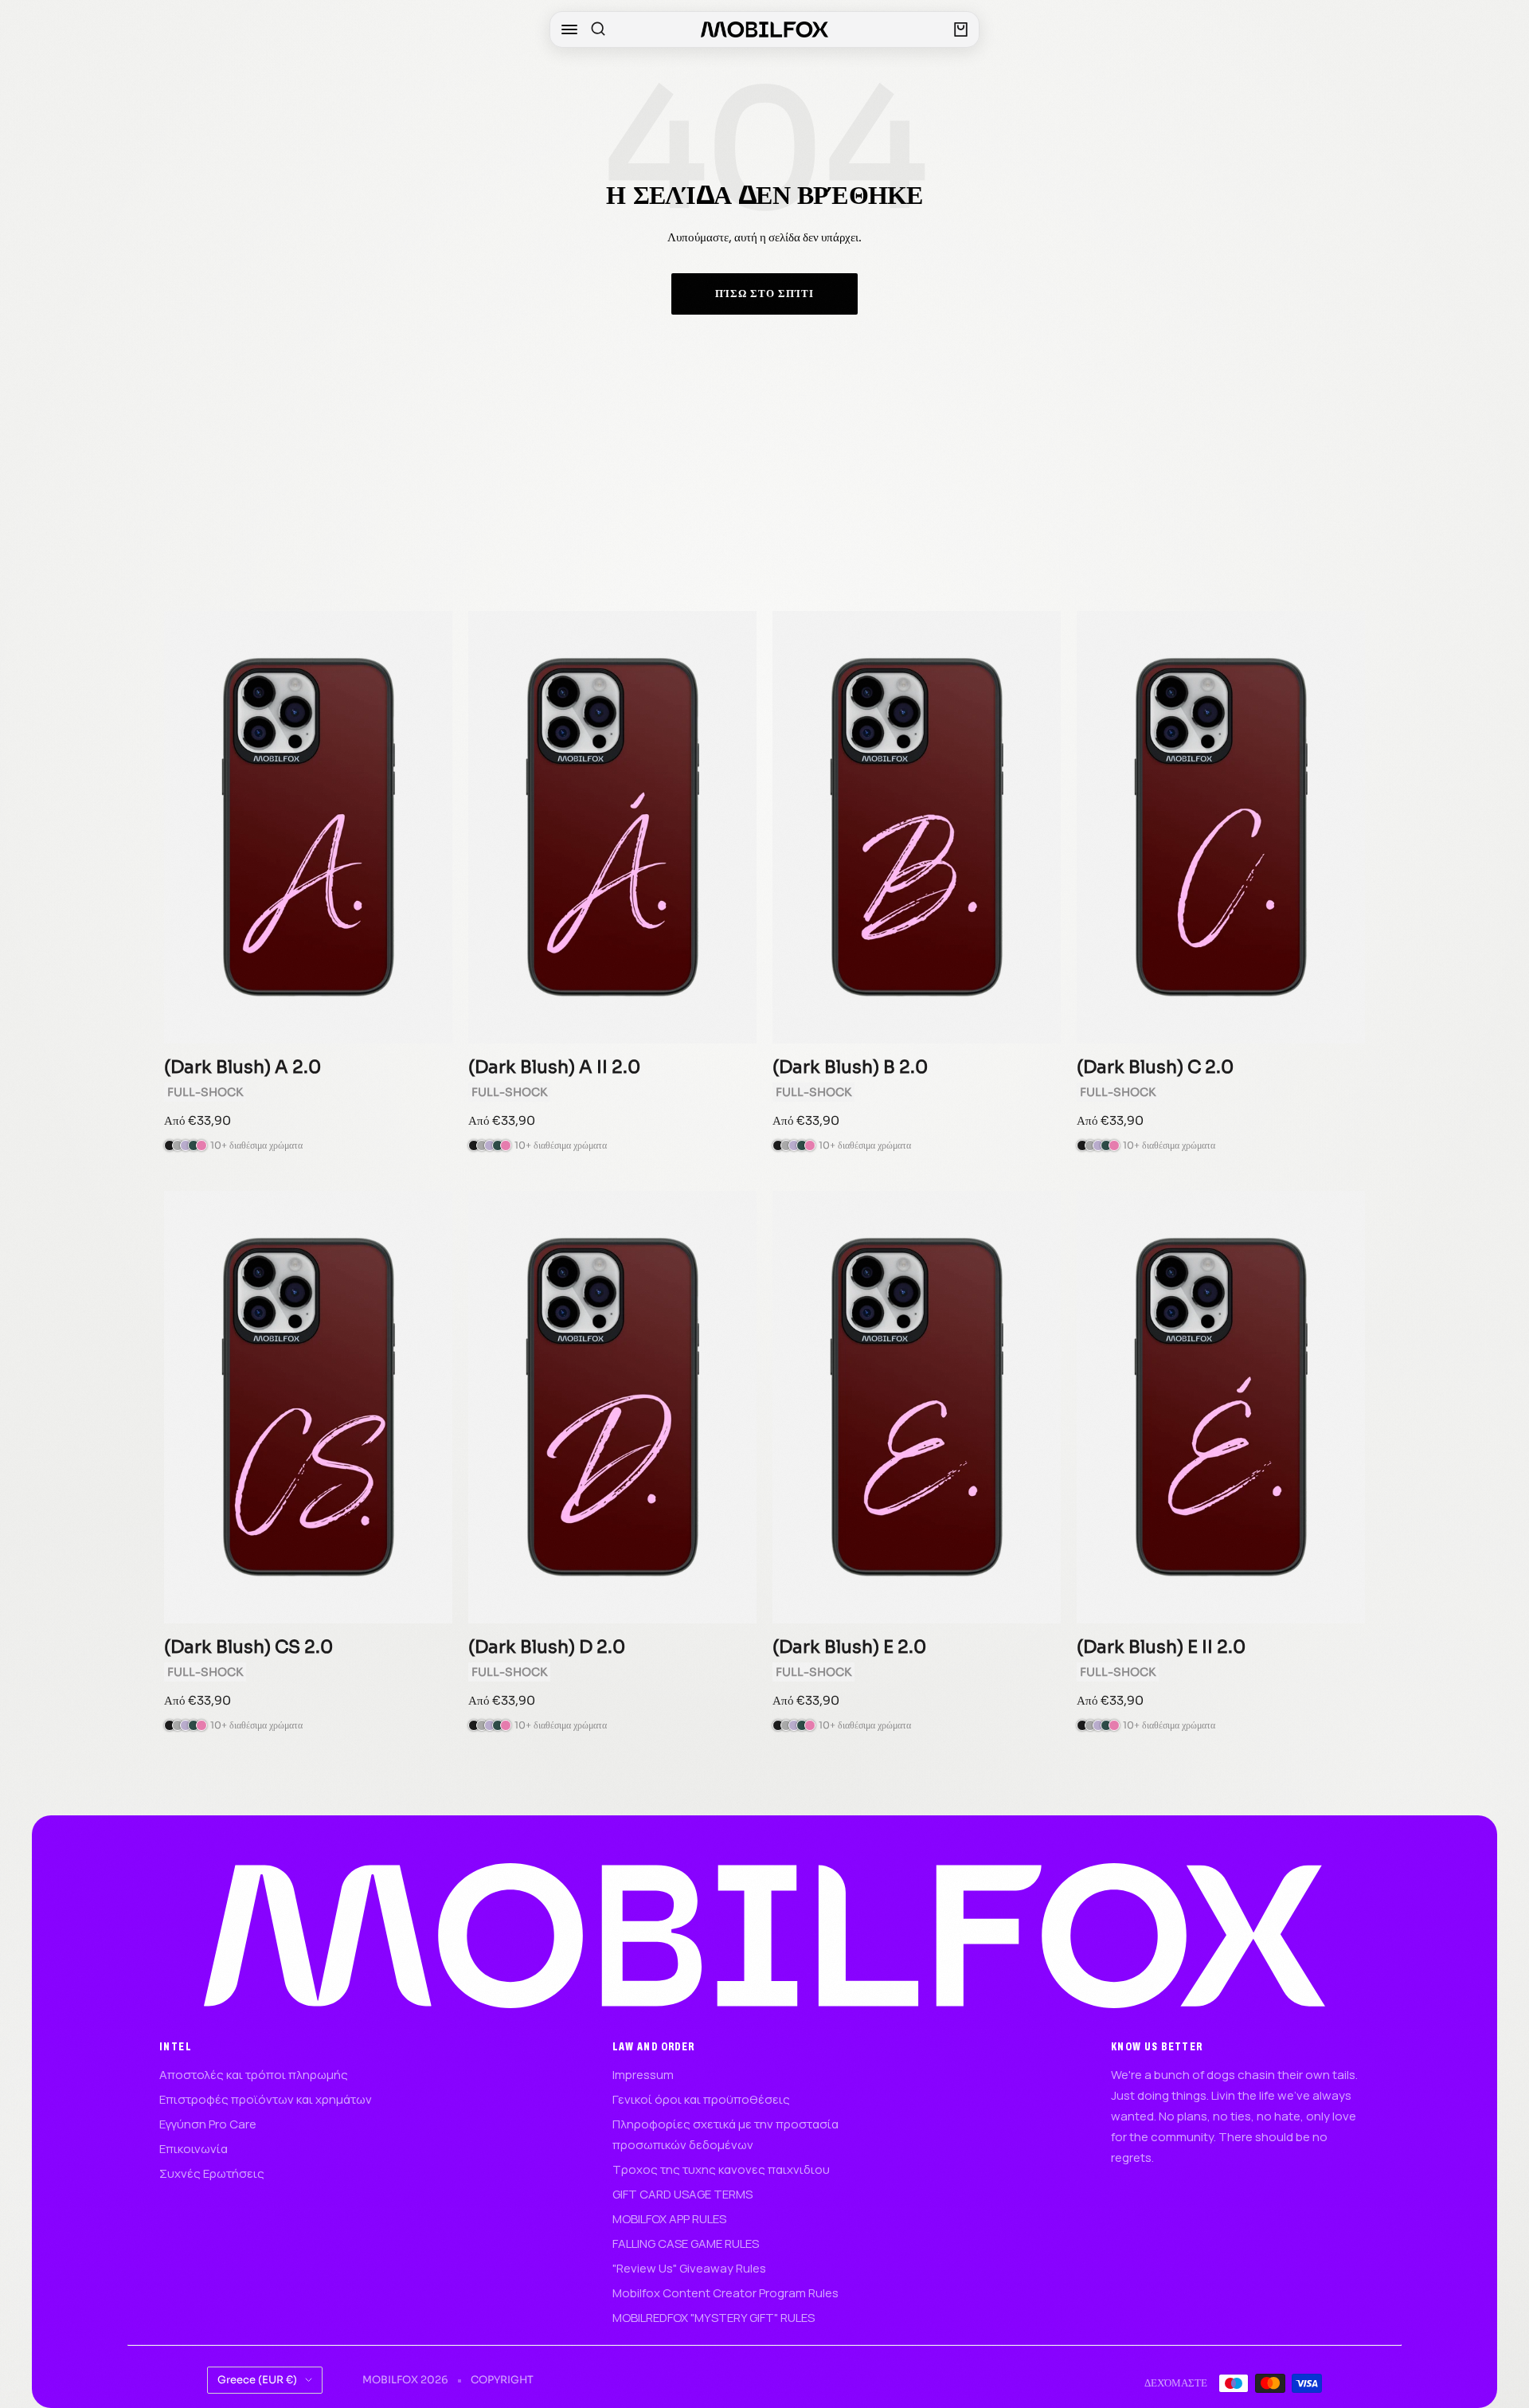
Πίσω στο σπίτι (764, 294)
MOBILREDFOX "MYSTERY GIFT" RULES (714, 2318)
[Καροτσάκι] (961, 29)
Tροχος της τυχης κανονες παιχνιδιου (721, 2169)
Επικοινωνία (194, 2149)
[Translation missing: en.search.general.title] (598, 29)
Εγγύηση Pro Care (208, 2124)
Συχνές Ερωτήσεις (212, 2173)
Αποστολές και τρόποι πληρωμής (254, 2075)
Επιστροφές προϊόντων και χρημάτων (266, 2099)
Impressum (643, 2075)
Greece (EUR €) (257, 2380)
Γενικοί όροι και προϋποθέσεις (701, 2099)
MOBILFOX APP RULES (669, 2219)
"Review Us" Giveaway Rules (689, 2268)
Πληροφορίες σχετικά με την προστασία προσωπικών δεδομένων (725, 2134)
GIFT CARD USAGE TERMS (682, 2194)
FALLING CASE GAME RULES (686, 2244)
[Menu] (569, 29)
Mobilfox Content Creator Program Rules (725, 2293)
